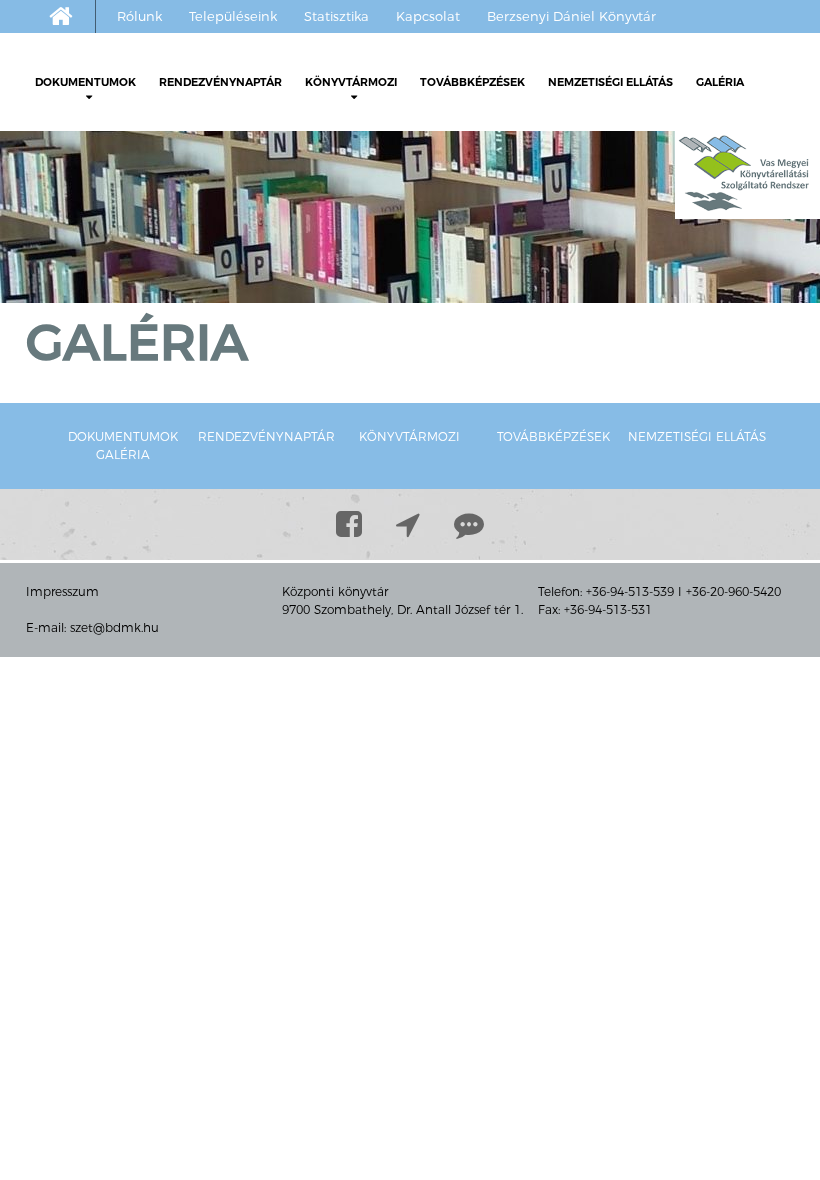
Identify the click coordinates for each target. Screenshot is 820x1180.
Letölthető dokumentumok (129, 128)
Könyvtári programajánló (144, 218)
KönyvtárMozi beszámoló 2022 (433, 278)
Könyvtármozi (351, 82)
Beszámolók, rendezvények (399, 158)
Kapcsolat (428, 16)
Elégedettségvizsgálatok (118, 278)
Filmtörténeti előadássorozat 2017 (445, 398)
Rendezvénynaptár (220, 82)
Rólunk (139, 16)
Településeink (233, 16)
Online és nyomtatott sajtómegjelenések (134, 353)
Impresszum (62, 591)
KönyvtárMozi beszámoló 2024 (433, 218)
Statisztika (336, 16)
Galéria (720, 82)
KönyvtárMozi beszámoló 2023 (433, 248)
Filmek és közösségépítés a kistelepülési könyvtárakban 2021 (441, 353)
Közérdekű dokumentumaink (159, 188)
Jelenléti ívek (105, 158)
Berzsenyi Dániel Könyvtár (571, 16)
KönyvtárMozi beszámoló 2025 (433, 188)
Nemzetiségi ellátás (610, 82)
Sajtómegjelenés (365, 428)
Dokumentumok (85, 82)
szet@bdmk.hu (114, 627)
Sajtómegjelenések (102, 308)
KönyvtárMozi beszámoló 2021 (433, 308)
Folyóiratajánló (111, 248)
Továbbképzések (472, 82)
